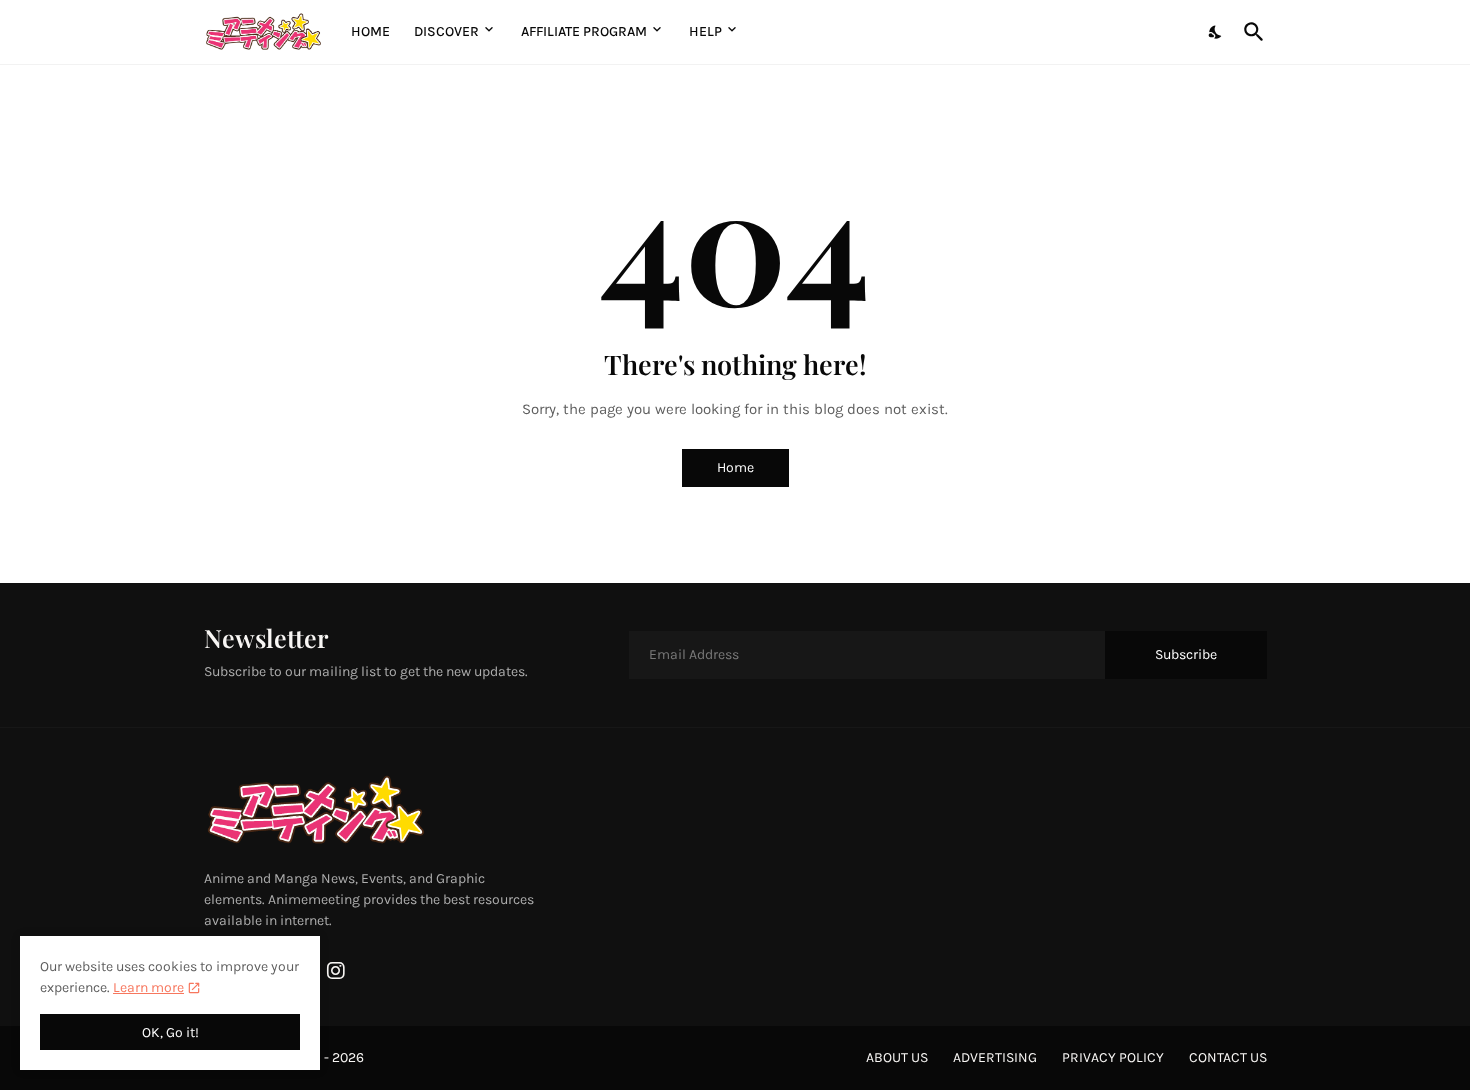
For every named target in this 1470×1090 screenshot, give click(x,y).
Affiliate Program (584, 31)
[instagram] (336, 971)
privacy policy (1113, 1057)
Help (705, 31)
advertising (995, 1057)
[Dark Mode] (1216, 32)
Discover (446, 31)
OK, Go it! (170, 1032)
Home (370, 31)
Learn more (148, 987)
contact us (1228, 1057)
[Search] (1250, 32)
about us (897, 1057)
